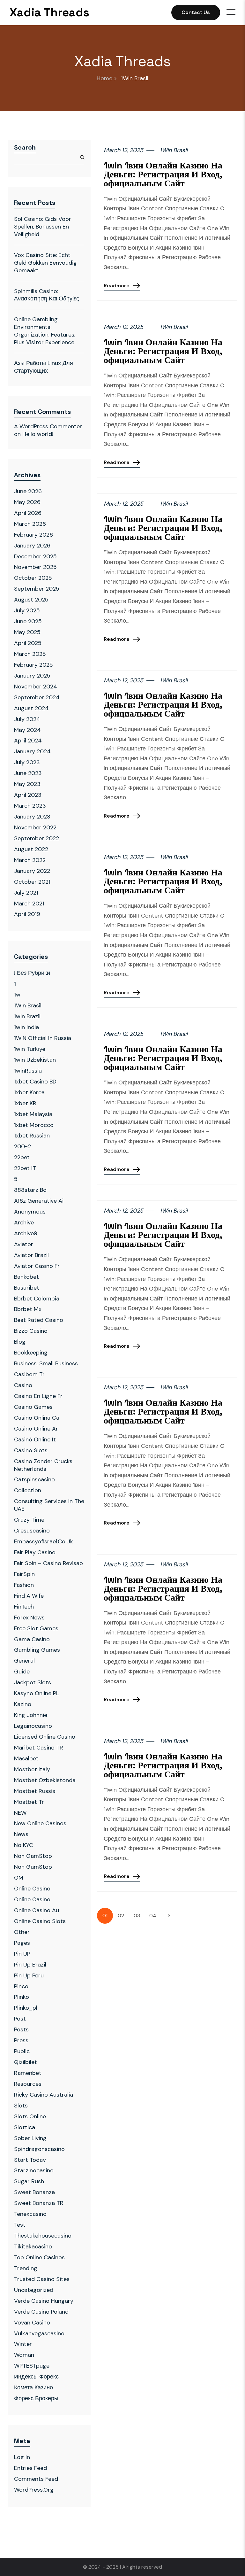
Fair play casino (35, 1552)
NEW (20, 1813)
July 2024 (27, 719)
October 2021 (32, 882)
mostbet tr (29, 1802)
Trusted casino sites (42, 2279)
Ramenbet (28, 2073)
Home (104, 78)
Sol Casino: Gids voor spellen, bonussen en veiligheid (43, 227)
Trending (26, 2268)
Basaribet (27, 1288)
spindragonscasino (39, 2149)
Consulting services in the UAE (49, 1505)
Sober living (30, 2138)
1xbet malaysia (33, 1114)
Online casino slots (40, 1921)
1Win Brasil (28, 1005)
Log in (22, 2457)
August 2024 (31, 708)
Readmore (117, 286)
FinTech (24, 1607)
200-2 (22, 1146)
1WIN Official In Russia (43, 1038)
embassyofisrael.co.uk (44, 1541)
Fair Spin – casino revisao (48, 1563)
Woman (24, 2355)
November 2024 (36, 687)
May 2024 (27, 730)
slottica (25, 2127)
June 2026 (28, 491)
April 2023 (28, 795)
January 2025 (32, 676)
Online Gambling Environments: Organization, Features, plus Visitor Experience (45, 331)
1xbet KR (25, 1103)
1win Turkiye (30, 1049)
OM (19, 1878)
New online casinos (40, 1823)
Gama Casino (32, 1639)
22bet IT (25, 1168)
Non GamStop (33, 1867)
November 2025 (35, 567)
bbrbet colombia (37, 1299)
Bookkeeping (31, 1353)
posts (21, 2029)
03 (137, 1916)
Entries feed (30, 2468)
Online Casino (32, 1889)
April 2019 (27, 914)
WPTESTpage (32, 2366)
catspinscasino (34, 1479)
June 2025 (28, 621)
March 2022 (30, 860)
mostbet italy (32, 1769)
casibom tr (29, 1374)
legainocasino (33, 1726)
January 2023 (32, 817)
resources (28, 2084)
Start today (30, 2160)
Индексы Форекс (36, 2377)
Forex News (29, 1618)
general (24, 1661)
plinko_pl (26, 2008)
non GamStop (33, 1856)
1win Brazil (27, 1016)
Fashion (24, 1585)
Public (22, 2051)
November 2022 (35, 827)
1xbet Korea (29, 1092)
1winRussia (28, 1071)
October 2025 (33, 578)
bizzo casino (31, 1331)
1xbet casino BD (35, 1082)
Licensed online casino (45, 1737)
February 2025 (33, 665)
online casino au (37, 1910)
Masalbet (26, 1758)
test (20, 2225)
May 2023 (27, 784)
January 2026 (32, 546)
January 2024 (32, 751)
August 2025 (31, 600)
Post (20, 2019)
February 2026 (33, 535)
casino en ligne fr (38, 1396)
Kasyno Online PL (37, 1693)
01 (105, 1916)
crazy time (29, 1520)
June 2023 (28, 773)
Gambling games (37, 1650)
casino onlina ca (37, 1418)
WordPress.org (34, 2490)
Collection (28, 1490)
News (21, 1834)
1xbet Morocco (34, 1125)
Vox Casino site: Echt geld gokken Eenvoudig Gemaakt (45, 263)
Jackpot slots (33, 1682)
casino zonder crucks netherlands (43, 1465)
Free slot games (36, 1628)
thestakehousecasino (43, 2236)
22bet (22, 1157)
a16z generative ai (39, 1201)
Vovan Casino (32, 2323)
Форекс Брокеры (36, 2398)
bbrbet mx (28, 1309)
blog (20, 1342)
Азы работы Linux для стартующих (44, 367)
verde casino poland (41, 2312)
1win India (26, 1027)
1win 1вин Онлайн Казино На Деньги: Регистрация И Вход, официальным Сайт (163, 174)
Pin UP (22, 1954)
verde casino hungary (44, 2301)
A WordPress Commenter (48, 426)
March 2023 (30, 806)
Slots (21, 2106)
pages (22, 1943)
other (22, 1932)
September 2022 (37, 838)
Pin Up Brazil (30, 1965)
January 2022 (32, 871)
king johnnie (31, 1715)
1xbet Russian (32, 1136)
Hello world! (38, 434)
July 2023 (27, 762)
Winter (23, 2344)
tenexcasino (30, 2214)
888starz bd (30, 1190)
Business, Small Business (46, 1363)
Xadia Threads (49, 12)
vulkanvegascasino (39, 2333)
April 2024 (28, 741)
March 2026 (30, 524)
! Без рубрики (32, 973)
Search (25, 147)
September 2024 (37, 697)
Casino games (33, 1407)
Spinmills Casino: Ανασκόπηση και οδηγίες (47, 295)
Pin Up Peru (29, 1975)
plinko (22, 1997)
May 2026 (27, 502)
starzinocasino (34, 2170)
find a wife (29, 1596)
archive (24, 1222)
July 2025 (27, 610)
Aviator (24, 1244)
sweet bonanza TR (39, 2203)
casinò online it (35, 1439)
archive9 (26, 1233)
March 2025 (30, 654)
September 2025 (37, 589)
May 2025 (27, 632)
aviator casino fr (37, 1266)
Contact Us (196, 12)
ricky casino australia (44, 2095)
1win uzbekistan (35, 1060)
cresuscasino (32, 1531)
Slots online (30, 2116)
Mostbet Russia (35, 1791)
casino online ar (36, 1429)
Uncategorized (34, 2290)
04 (153, 1916)
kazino (23, 1704)
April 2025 (28, 643)
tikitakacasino (33, 2246)
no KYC (24, 1845)
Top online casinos (39, 2257)
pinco (21, 1986)
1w (17, 995)
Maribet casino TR (39, 1748)
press (21, 2040)
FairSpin (24, 1574)
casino (23, 1385)
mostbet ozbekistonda (45, 1780)
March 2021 (29, 904)
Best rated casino (39, 1320)
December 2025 (35, 556)
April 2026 (28, 513)
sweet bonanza (34, 2192)
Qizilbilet (26, 2062)
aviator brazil (31, 1255)
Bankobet (26, 1277)
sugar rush (29, 2181)
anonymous (30, 1212)
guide (22, 1672)
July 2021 (26, 893)
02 (121, 1916)
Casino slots (31, 1450)
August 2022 (31, 849)
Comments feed (36, 2479)
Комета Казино (33, 2387)
